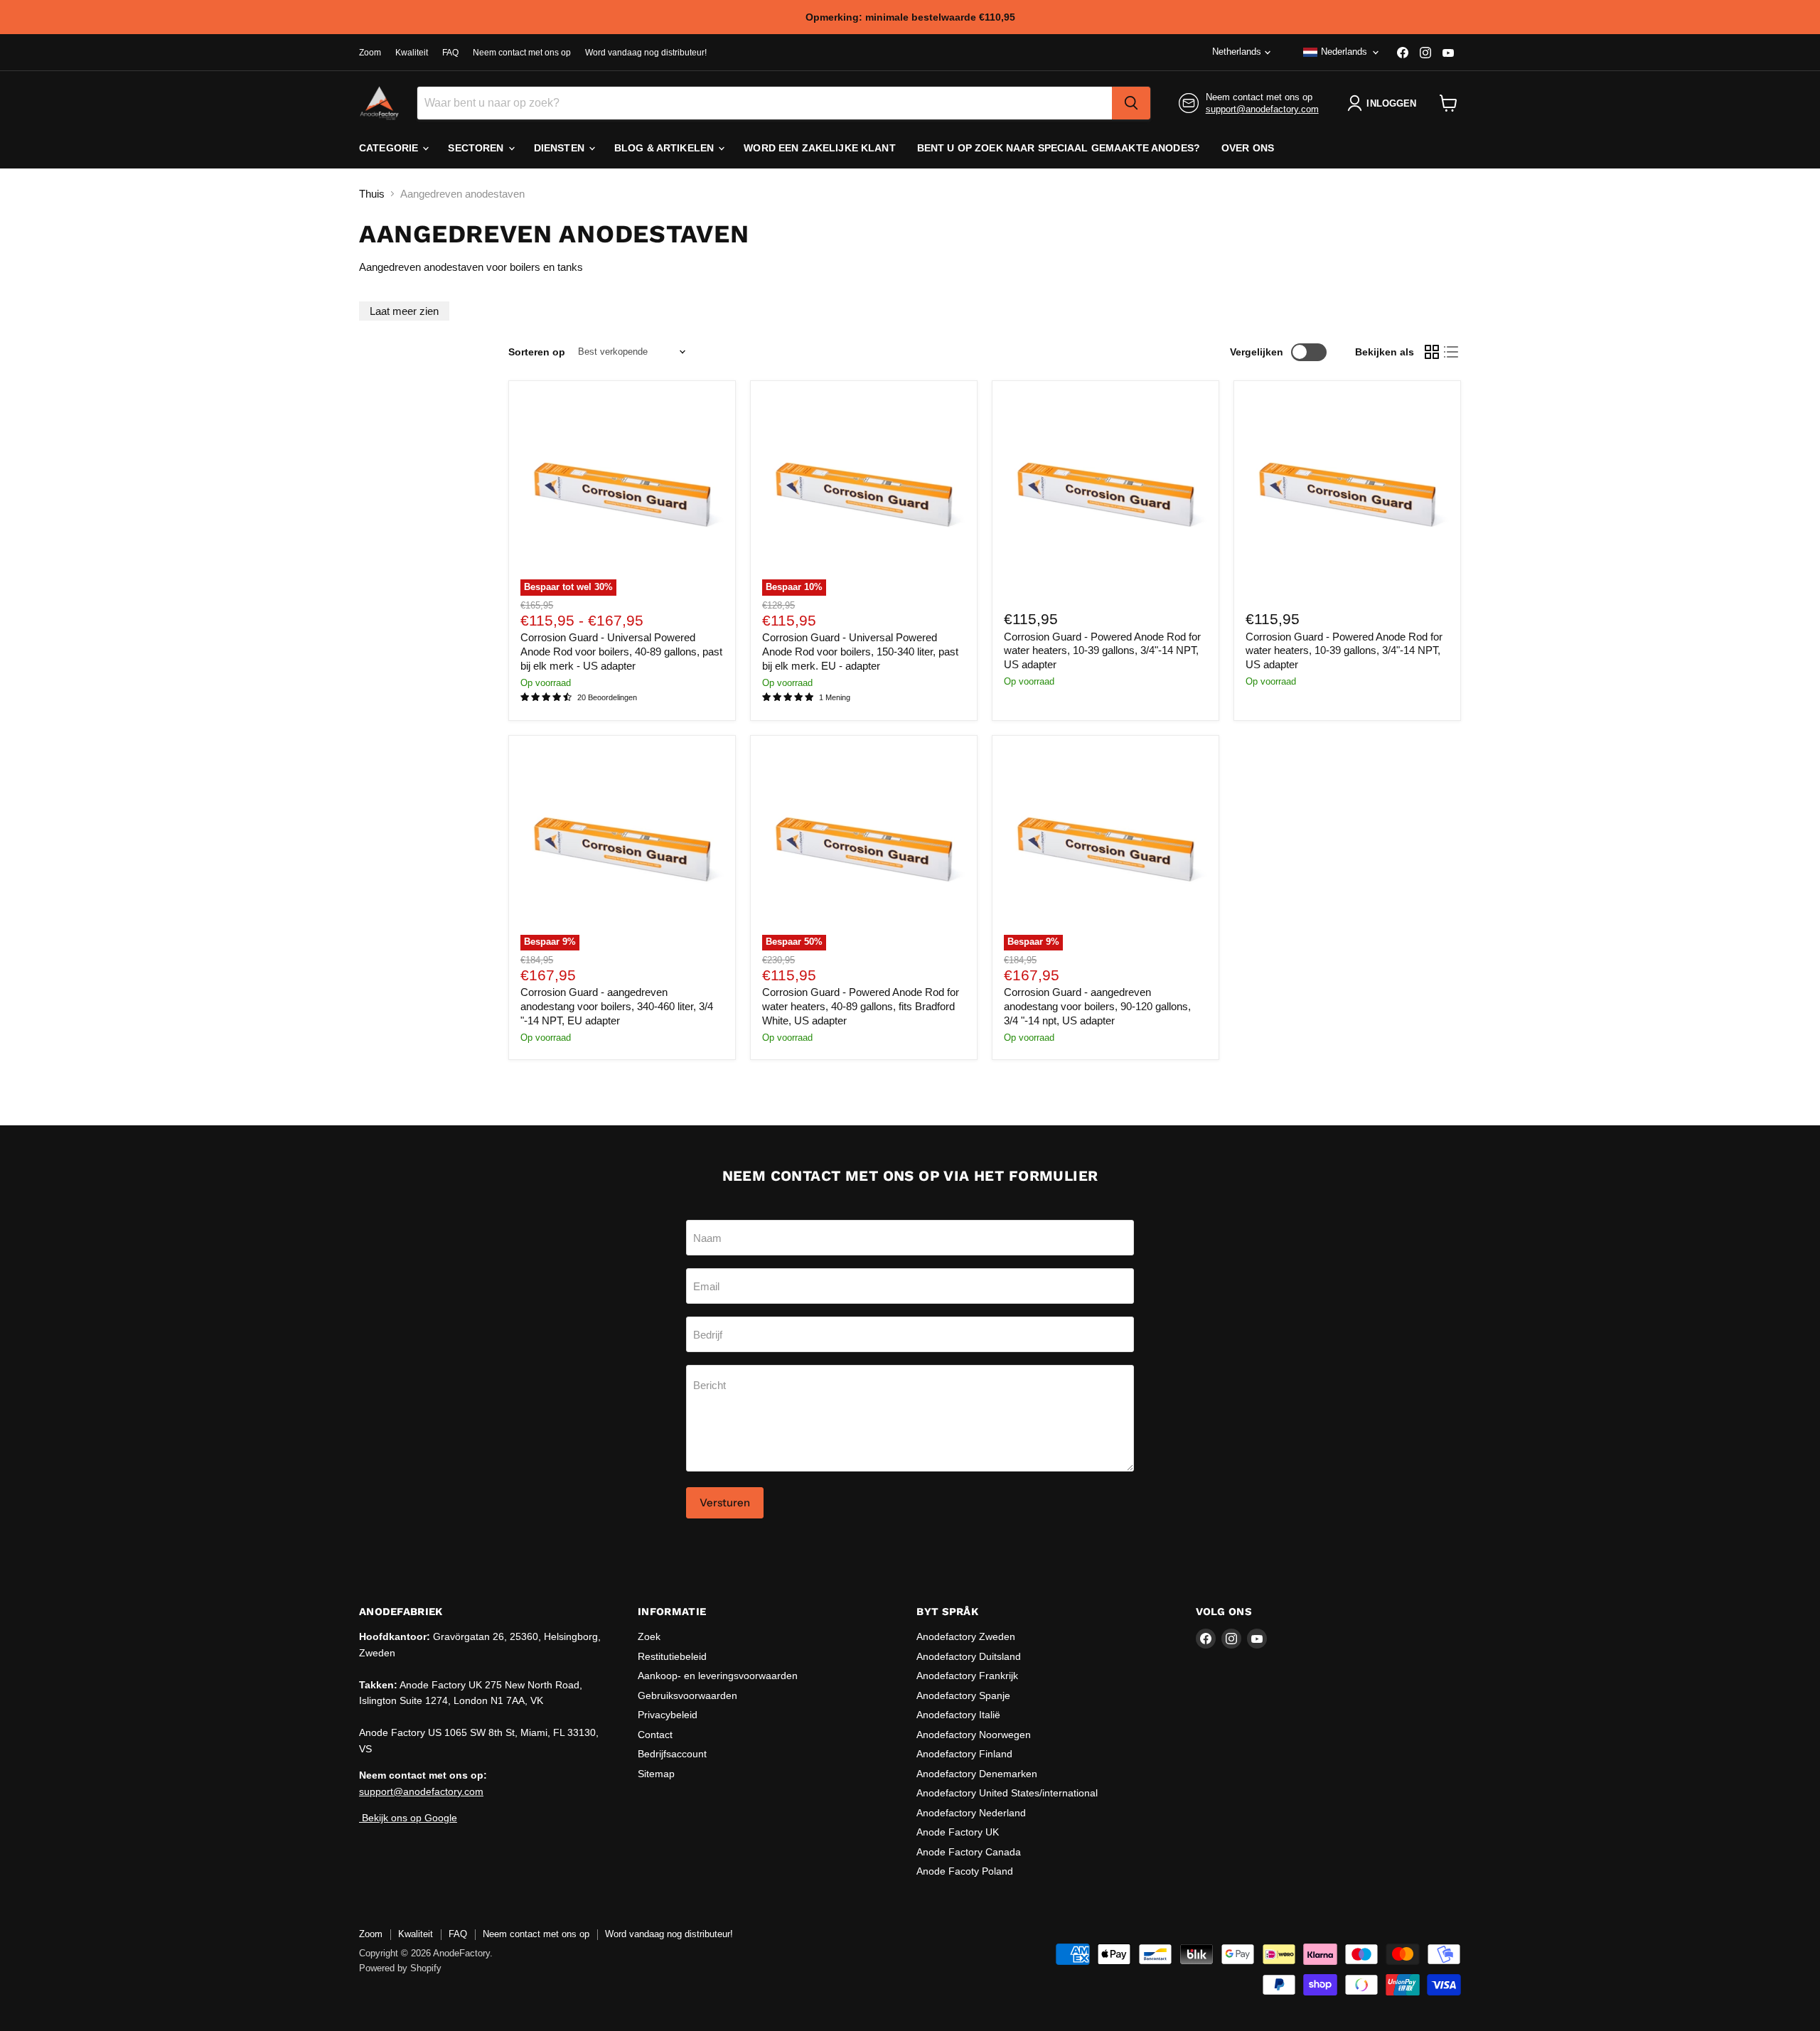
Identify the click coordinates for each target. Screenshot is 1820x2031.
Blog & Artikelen (665, 148)
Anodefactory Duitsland (969, 1656)
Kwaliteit (412, 53)
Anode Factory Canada (969, 1852)
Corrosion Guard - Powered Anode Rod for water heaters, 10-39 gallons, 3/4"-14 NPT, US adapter (1102, 650)
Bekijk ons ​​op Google (408, 1818)
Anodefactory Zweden (966, 1636)
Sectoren (477, 148)
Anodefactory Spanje (963, 1695)
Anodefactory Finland (964, 1754)
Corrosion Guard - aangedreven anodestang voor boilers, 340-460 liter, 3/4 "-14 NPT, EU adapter (617, 1006)
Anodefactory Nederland (971, 1813)
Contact (655, 1735)
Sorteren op (537, 352)
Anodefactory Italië (958, 1715)
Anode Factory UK (958, 1832)
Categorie (390, 148)
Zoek (649, 1636)
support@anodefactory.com (1262, 109)
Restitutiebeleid (672, 1656)
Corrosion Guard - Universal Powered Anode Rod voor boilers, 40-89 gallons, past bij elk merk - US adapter (621, 651)
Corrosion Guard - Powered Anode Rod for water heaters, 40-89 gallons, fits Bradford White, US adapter (861, 1006)
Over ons (1248, 148)
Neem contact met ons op (522, 53)
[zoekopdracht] (1131, 103)
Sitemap (656, 1774)
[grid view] (1432, 352)
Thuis (372, 194)
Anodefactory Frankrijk (967, 1676)
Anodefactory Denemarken (977, 1774)
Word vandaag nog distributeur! (646, 53)
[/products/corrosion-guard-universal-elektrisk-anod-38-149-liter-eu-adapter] (1106, 494)
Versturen (725, 1502)
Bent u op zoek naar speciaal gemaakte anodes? (1059, 148)
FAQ (450, 53)
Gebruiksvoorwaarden (687, 1695)
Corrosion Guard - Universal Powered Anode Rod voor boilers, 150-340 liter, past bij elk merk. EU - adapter (860, 651)
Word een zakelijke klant (819, 148)
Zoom (370, 53)
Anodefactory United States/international (1007, 1793)
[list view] (1452, 352)
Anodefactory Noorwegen (974, 1735)
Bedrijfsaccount (672, 1754)
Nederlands (1344, 52)
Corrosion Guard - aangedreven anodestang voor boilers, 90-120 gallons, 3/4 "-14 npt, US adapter (1097, 1006)
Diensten (561, 148)
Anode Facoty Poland (965, 1871)
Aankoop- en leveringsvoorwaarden (718, 1676)
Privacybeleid (668, 1715)
